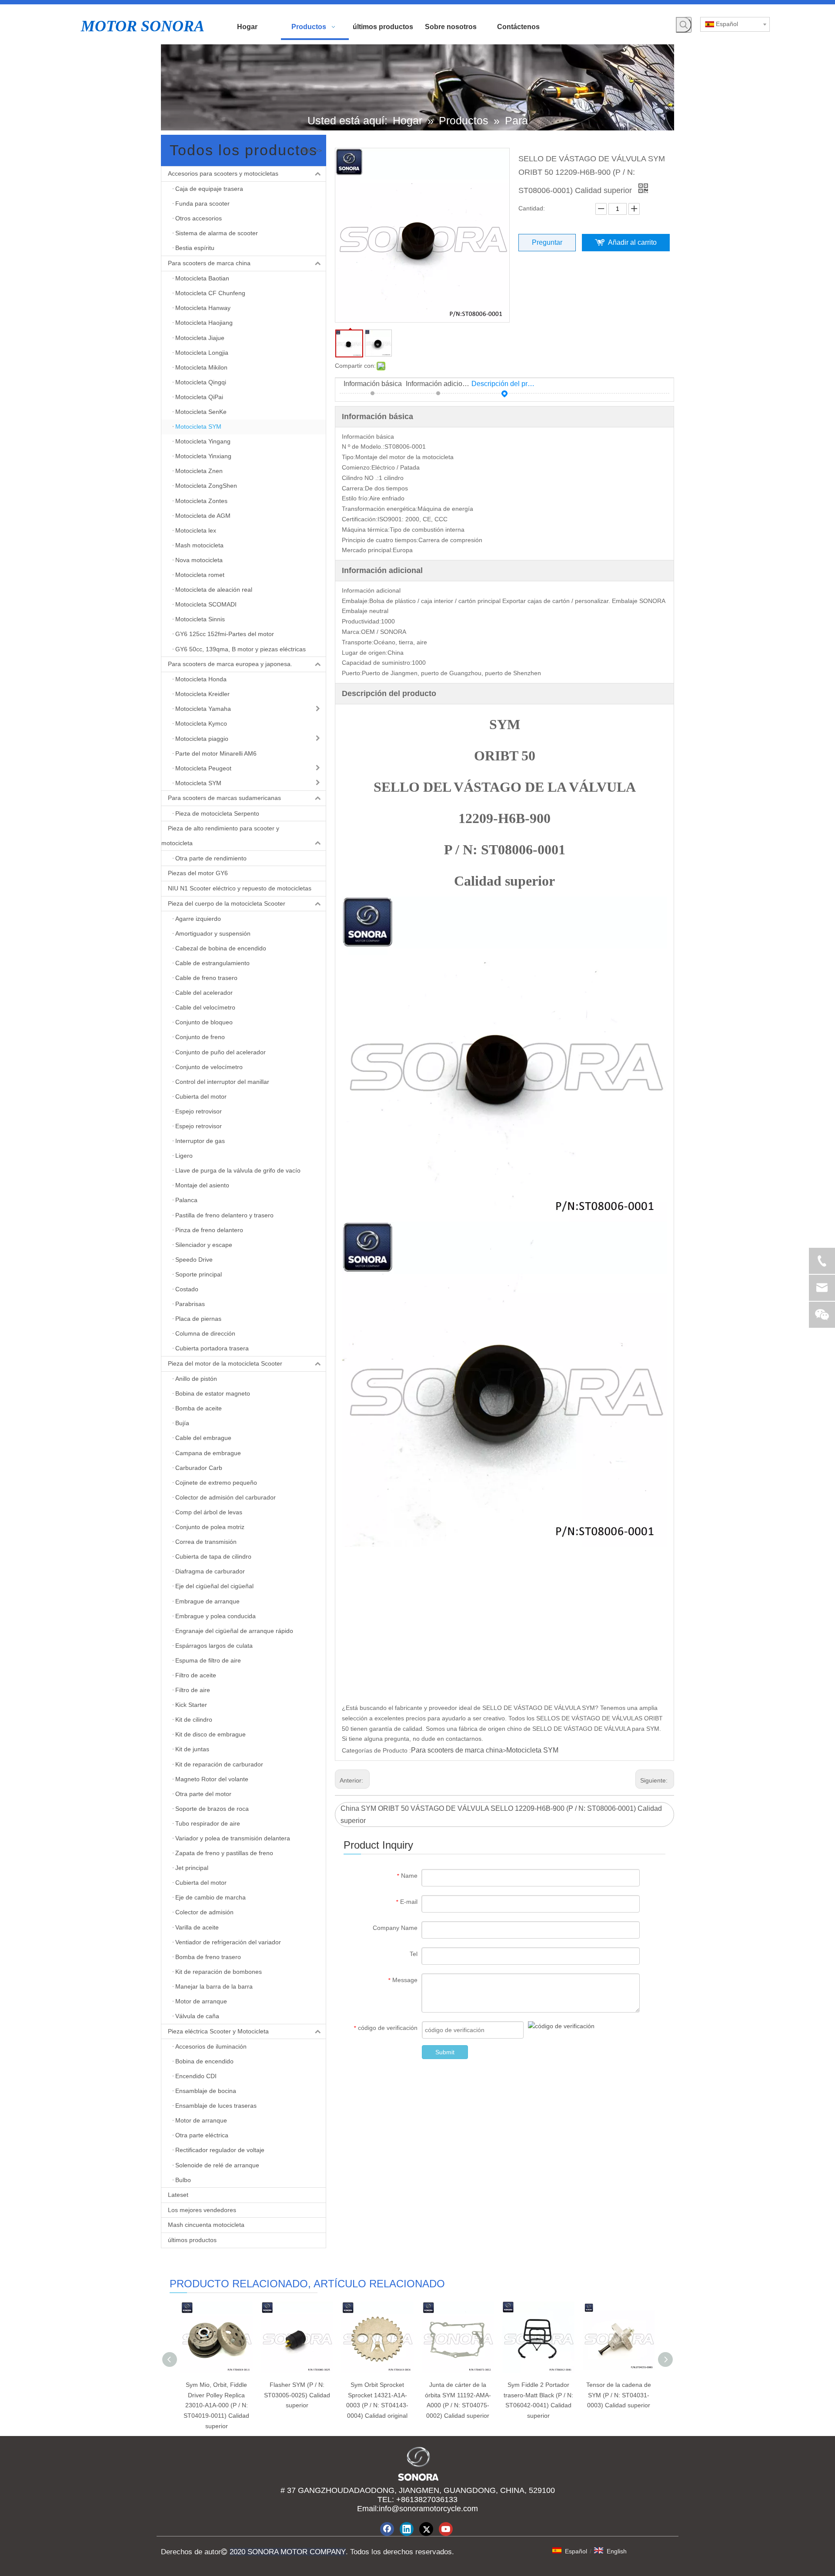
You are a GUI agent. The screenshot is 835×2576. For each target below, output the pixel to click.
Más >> (312, 150)
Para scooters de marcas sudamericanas (224, 798)
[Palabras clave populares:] (684, 25)
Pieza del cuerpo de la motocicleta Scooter (227, 903)
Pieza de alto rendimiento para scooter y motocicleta (220, 836)
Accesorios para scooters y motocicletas (223, 173)
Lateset (178, 2195)
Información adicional (439, 384)
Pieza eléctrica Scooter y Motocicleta (218, 2031)
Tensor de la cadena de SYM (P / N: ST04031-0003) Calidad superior (619, 2395)
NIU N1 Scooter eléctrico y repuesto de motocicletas (240, 888)
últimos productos (192, 2240)
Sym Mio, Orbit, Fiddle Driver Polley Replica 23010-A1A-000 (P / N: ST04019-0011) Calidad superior (216, 2405)
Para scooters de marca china (209, 263)
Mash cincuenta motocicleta (206, 2225)
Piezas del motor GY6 (198, 873)
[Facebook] (387, 2529)
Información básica (373, 384)
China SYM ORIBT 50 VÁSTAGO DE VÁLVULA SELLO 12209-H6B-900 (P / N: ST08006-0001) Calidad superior (501, 1814)
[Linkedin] (407, 2529)
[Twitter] (426, 2529)
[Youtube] (446, 2529)
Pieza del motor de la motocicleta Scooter (225, 1363)
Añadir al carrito (632, 242)
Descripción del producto (504, 384)
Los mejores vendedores (202, 2210)
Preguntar (547, 242)
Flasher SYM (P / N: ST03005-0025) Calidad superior (297, 2395)
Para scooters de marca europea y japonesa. (230, 664)
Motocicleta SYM (532, 1750)
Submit (445, 2052)
